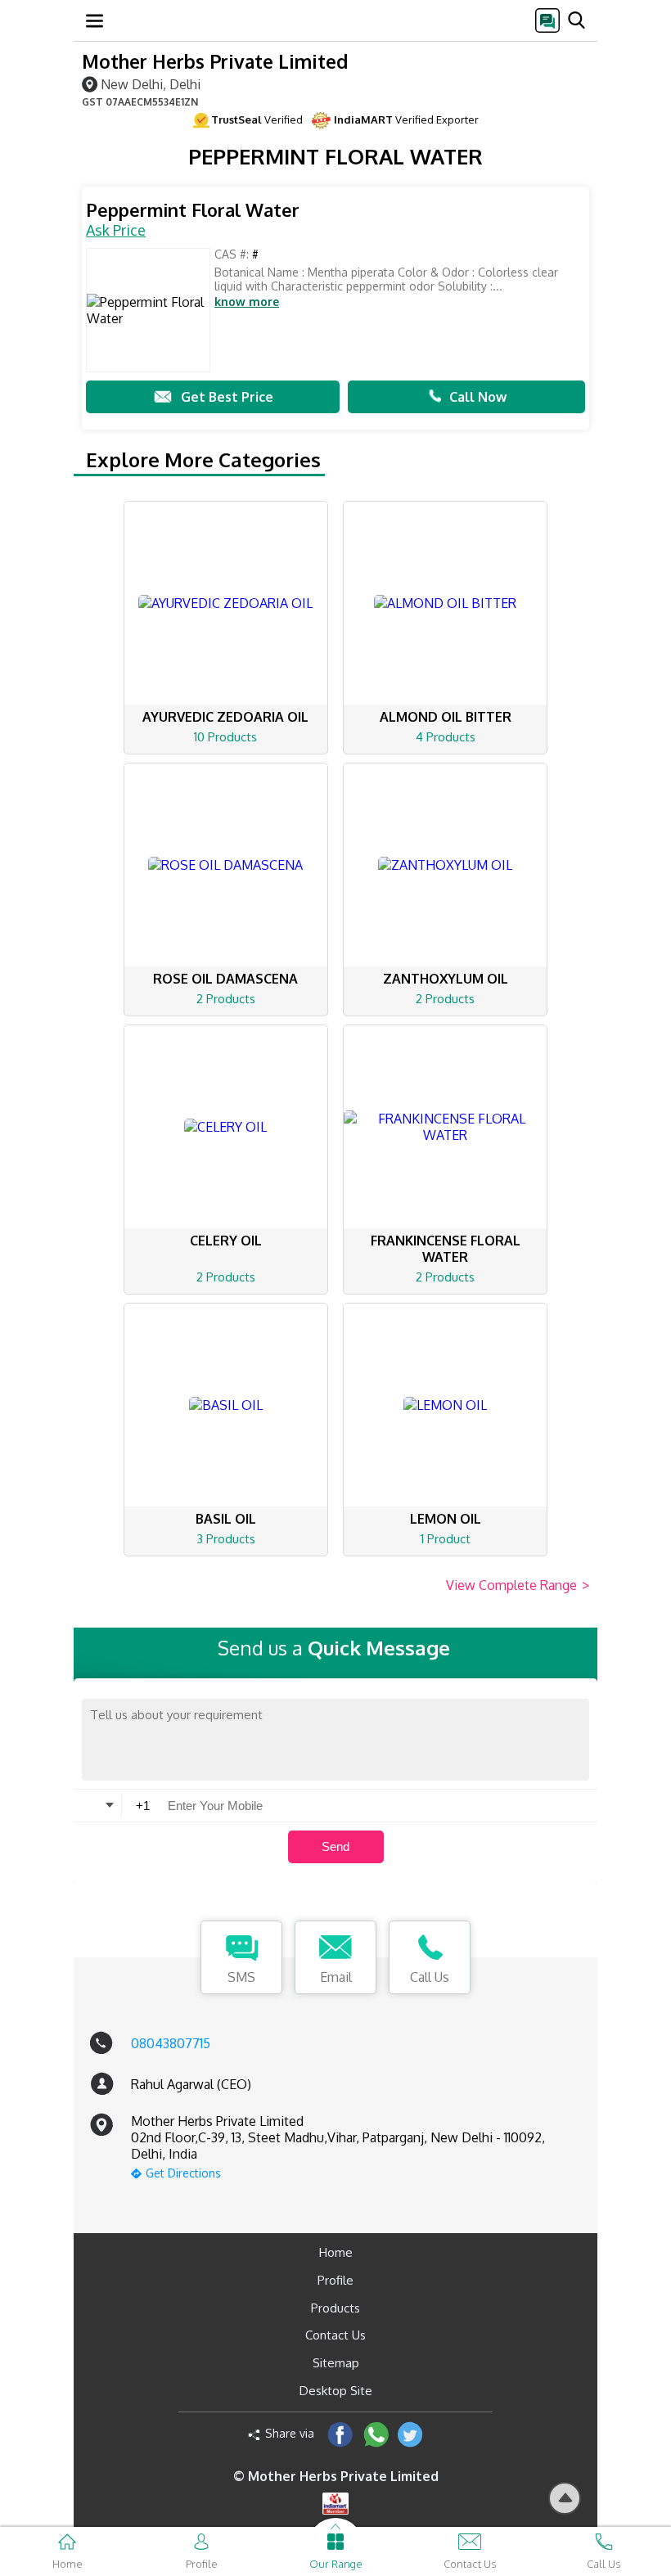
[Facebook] (340, 2434)
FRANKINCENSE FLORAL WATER (446, 1249)
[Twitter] (410, 2434)
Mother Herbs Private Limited (215, 61)
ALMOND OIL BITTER (446, 717)
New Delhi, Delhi (151, 84)
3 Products (226, 1539)
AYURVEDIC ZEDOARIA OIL (225, 717)
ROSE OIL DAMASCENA (225, 979)
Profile (335, 2280)
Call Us (430, 1977)
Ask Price (116, 230)
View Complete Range (518, 1585)
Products (335, 2308)
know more (247, 302)
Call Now (478, 397)
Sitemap (336, 2363)
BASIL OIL (226, 1519)
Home (336, 2252)
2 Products (226, 999)
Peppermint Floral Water (193, 210)
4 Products (446, 737)
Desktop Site (336, 2391)
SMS (241, 1977)
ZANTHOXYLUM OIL (446, 979)
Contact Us (335, 2335)
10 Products (225, 737)
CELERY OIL (226, 1241)
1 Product (446, 1539)
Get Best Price (227, 397)
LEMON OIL (446, 1519)
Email (336, 1977)
